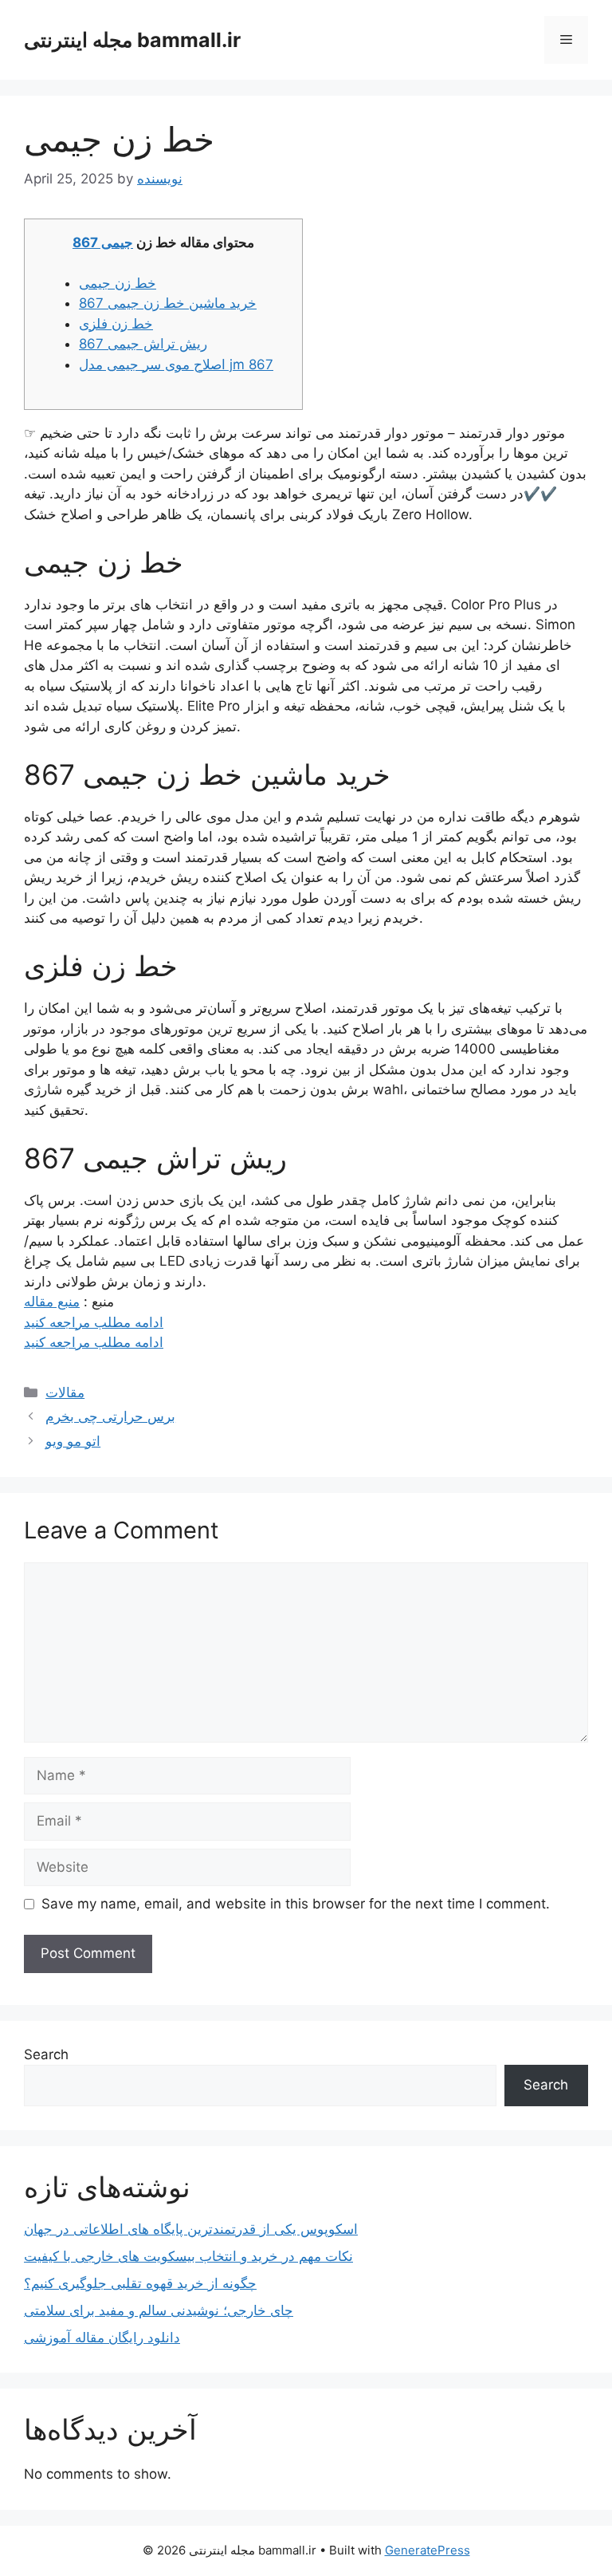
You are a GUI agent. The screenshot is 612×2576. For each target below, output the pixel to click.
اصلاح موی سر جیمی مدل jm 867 (176, 364)
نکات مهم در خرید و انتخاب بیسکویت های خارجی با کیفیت (188, 2256)
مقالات (65, 1392)
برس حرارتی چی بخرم (110, 1416)
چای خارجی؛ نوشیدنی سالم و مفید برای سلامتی (159, 2310)
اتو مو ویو (73, 1441)
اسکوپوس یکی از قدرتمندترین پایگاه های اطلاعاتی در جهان (191, 2229)
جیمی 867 (103, 242)
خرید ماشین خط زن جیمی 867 (168, 303)
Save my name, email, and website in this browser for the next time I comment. (296, 1904)
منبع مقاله (52, 1302)
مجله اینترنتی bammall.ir (132, 40)
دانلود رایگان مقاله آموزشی (102, 2338)
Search (46, 2054)
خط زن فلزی (116, 324)
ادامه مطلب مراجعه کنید (94, 1322)
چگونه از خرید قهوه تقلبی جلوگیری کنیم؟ (140, 2283)
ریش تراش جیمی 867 (143, 344)
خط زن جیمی (118, 283)
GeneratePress (428, 2550)
